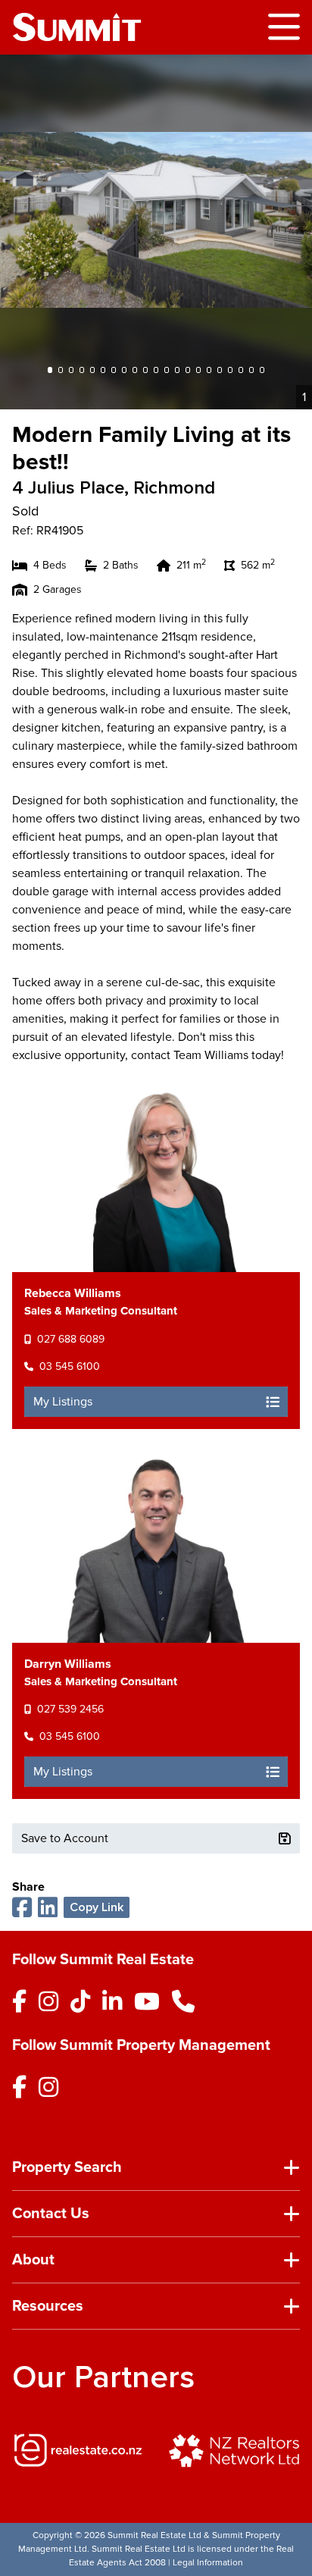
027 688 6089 (71, 1339)
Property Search (67, 2167)
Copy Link (97, 1907)
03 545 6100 (70, 1366)
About (33, 2260)
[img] (78, 2450)
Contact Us (51, 2214)
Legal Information (208, 2563)
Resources (48, 2306)
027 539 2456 (70, 1709)
